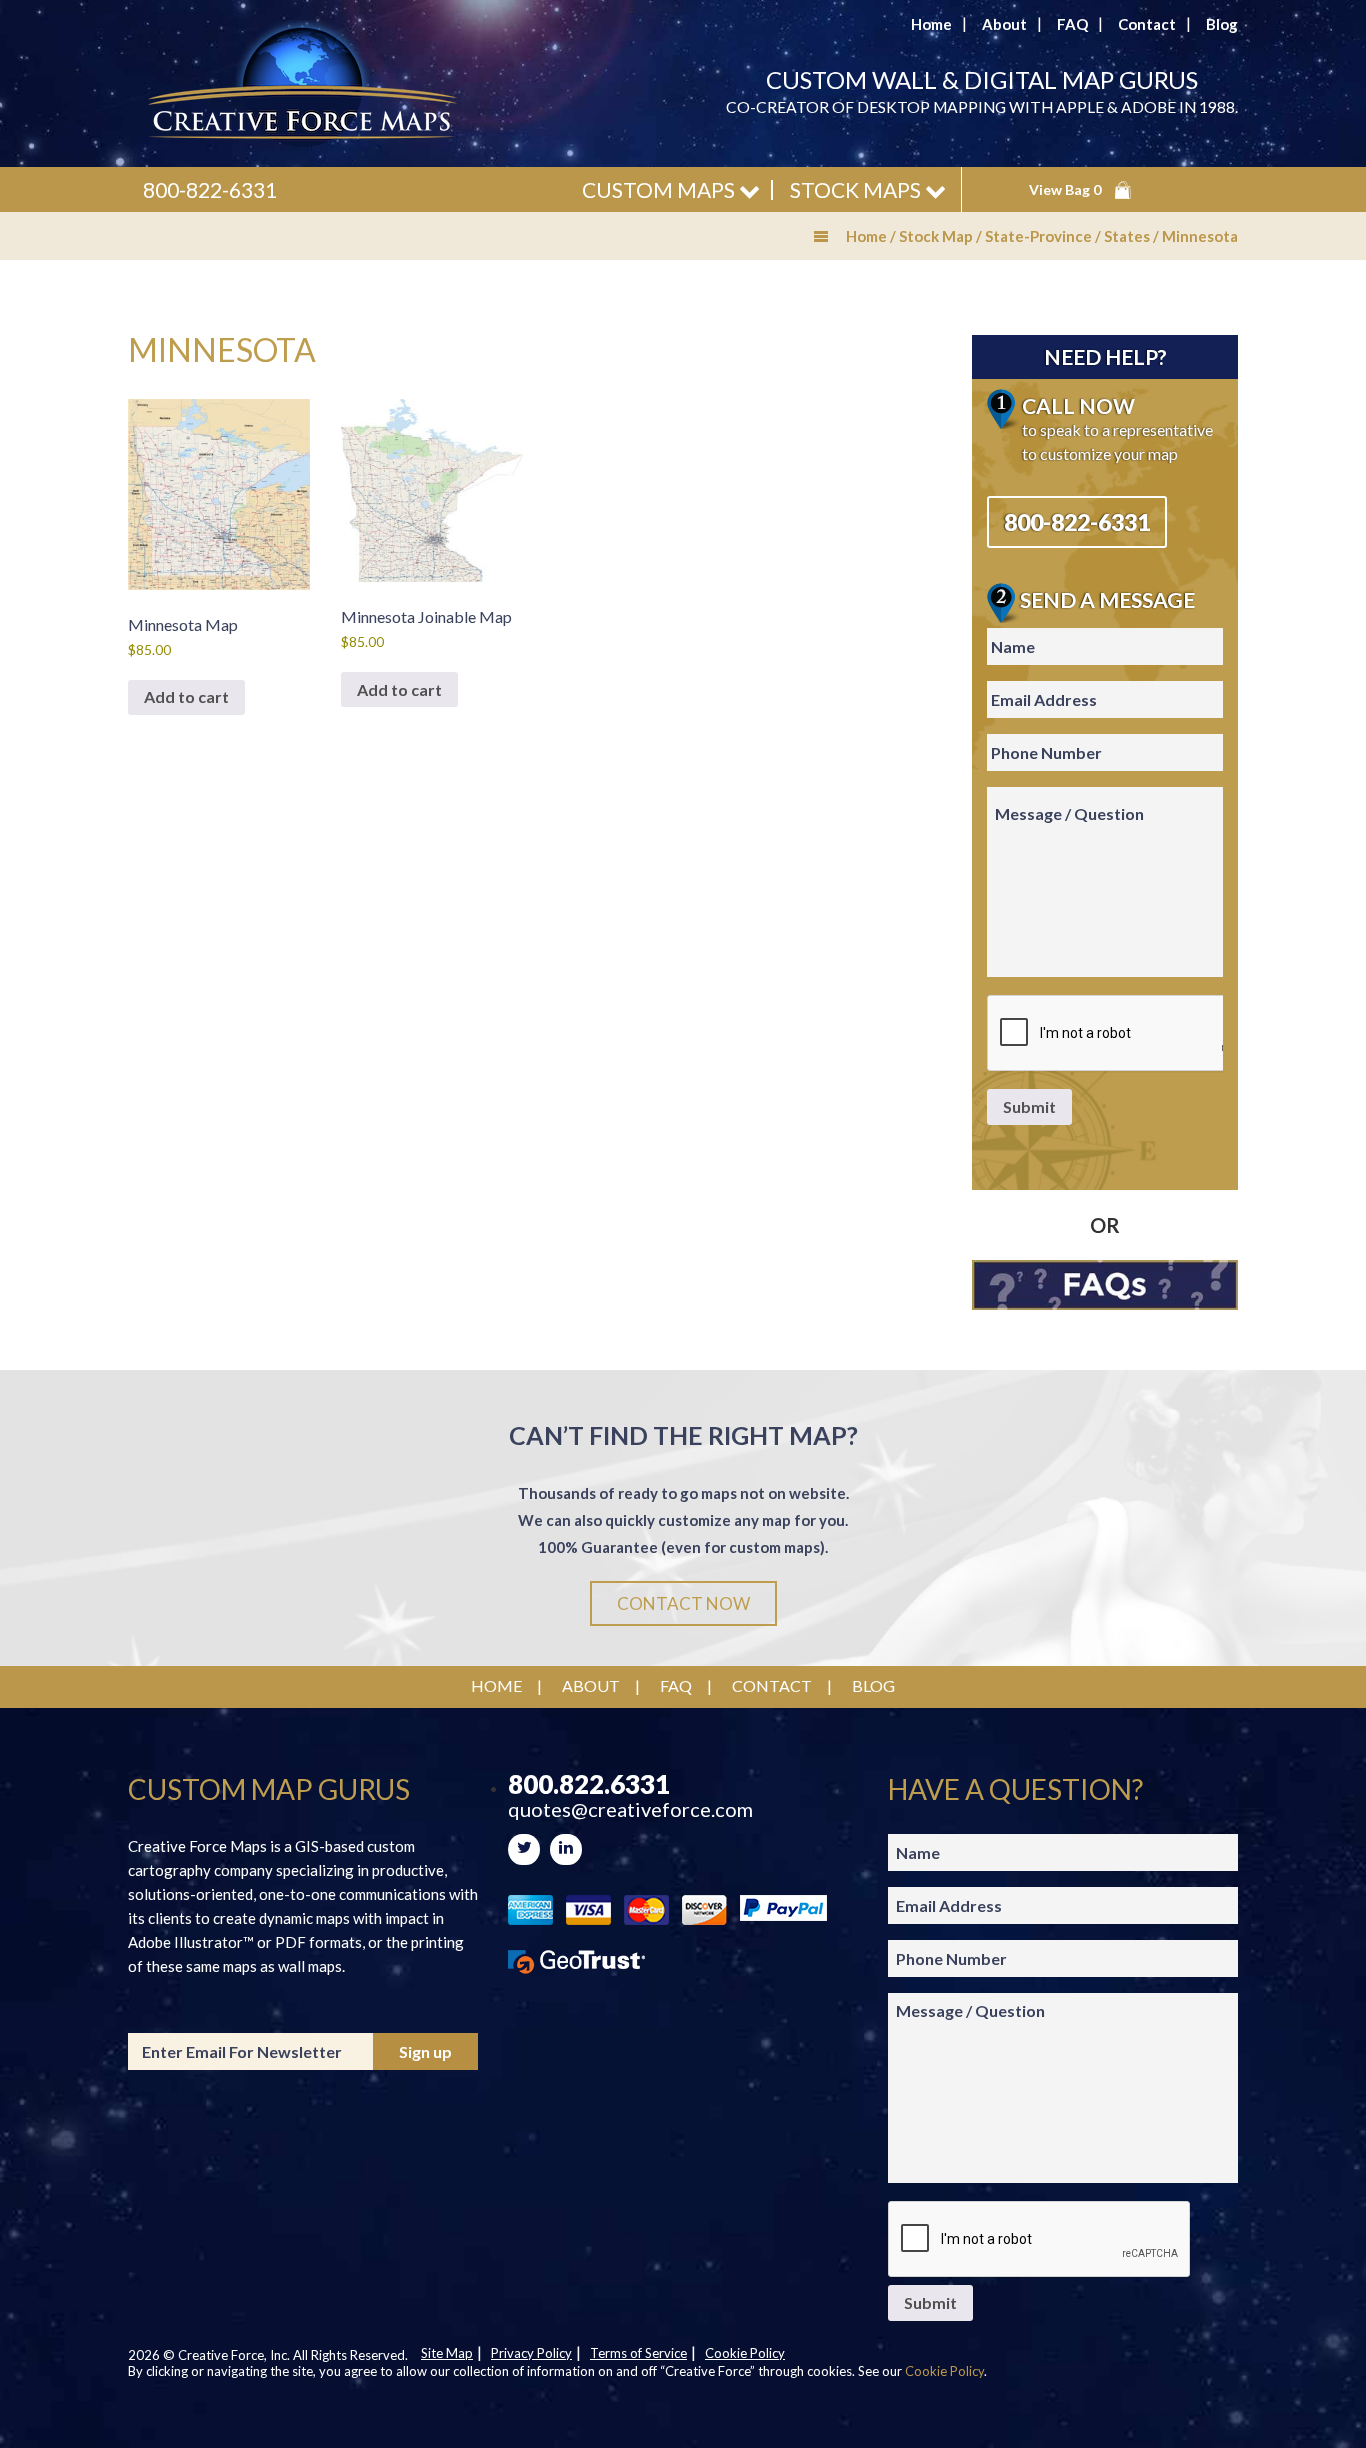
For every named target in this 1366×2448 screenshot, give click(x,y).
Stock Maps (857, 189)
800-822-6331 (210, 189)
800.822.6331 (589, 1784)
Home (931, 24)
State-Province (1038, 236)
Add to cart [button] (186, 696)
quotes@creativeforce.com (630, 1809)
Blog (1222, 24)
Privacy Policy (531, 2353)
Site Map (447, 2353)
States (1127, 236)
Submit (1029, 1106)
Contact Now (683, 1603)
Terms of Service (638, 2353)
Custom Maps (660, 189)
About (1004, 24)
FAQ (1072, 24)
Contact (1147, 24)
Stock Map (936, 236)
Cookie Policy (745, 2353)
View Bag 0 (1065, 189)
